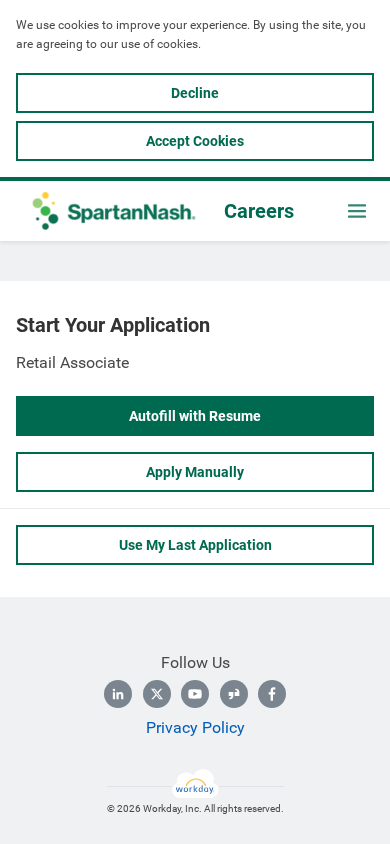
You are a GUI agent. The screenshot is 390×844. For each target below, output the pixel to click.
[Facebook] (272, 694)
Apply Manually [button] (195, 472)
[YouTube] (195, 694)
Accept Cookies (195, 141)
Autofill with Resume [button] (195, 416)
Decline (195, 93)
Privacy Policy (195, 727)
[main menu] (357, 211)
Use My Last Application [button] (195, 545)
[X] (157, 694)
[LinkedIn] (118, 694)
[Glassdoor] (234, 694)
